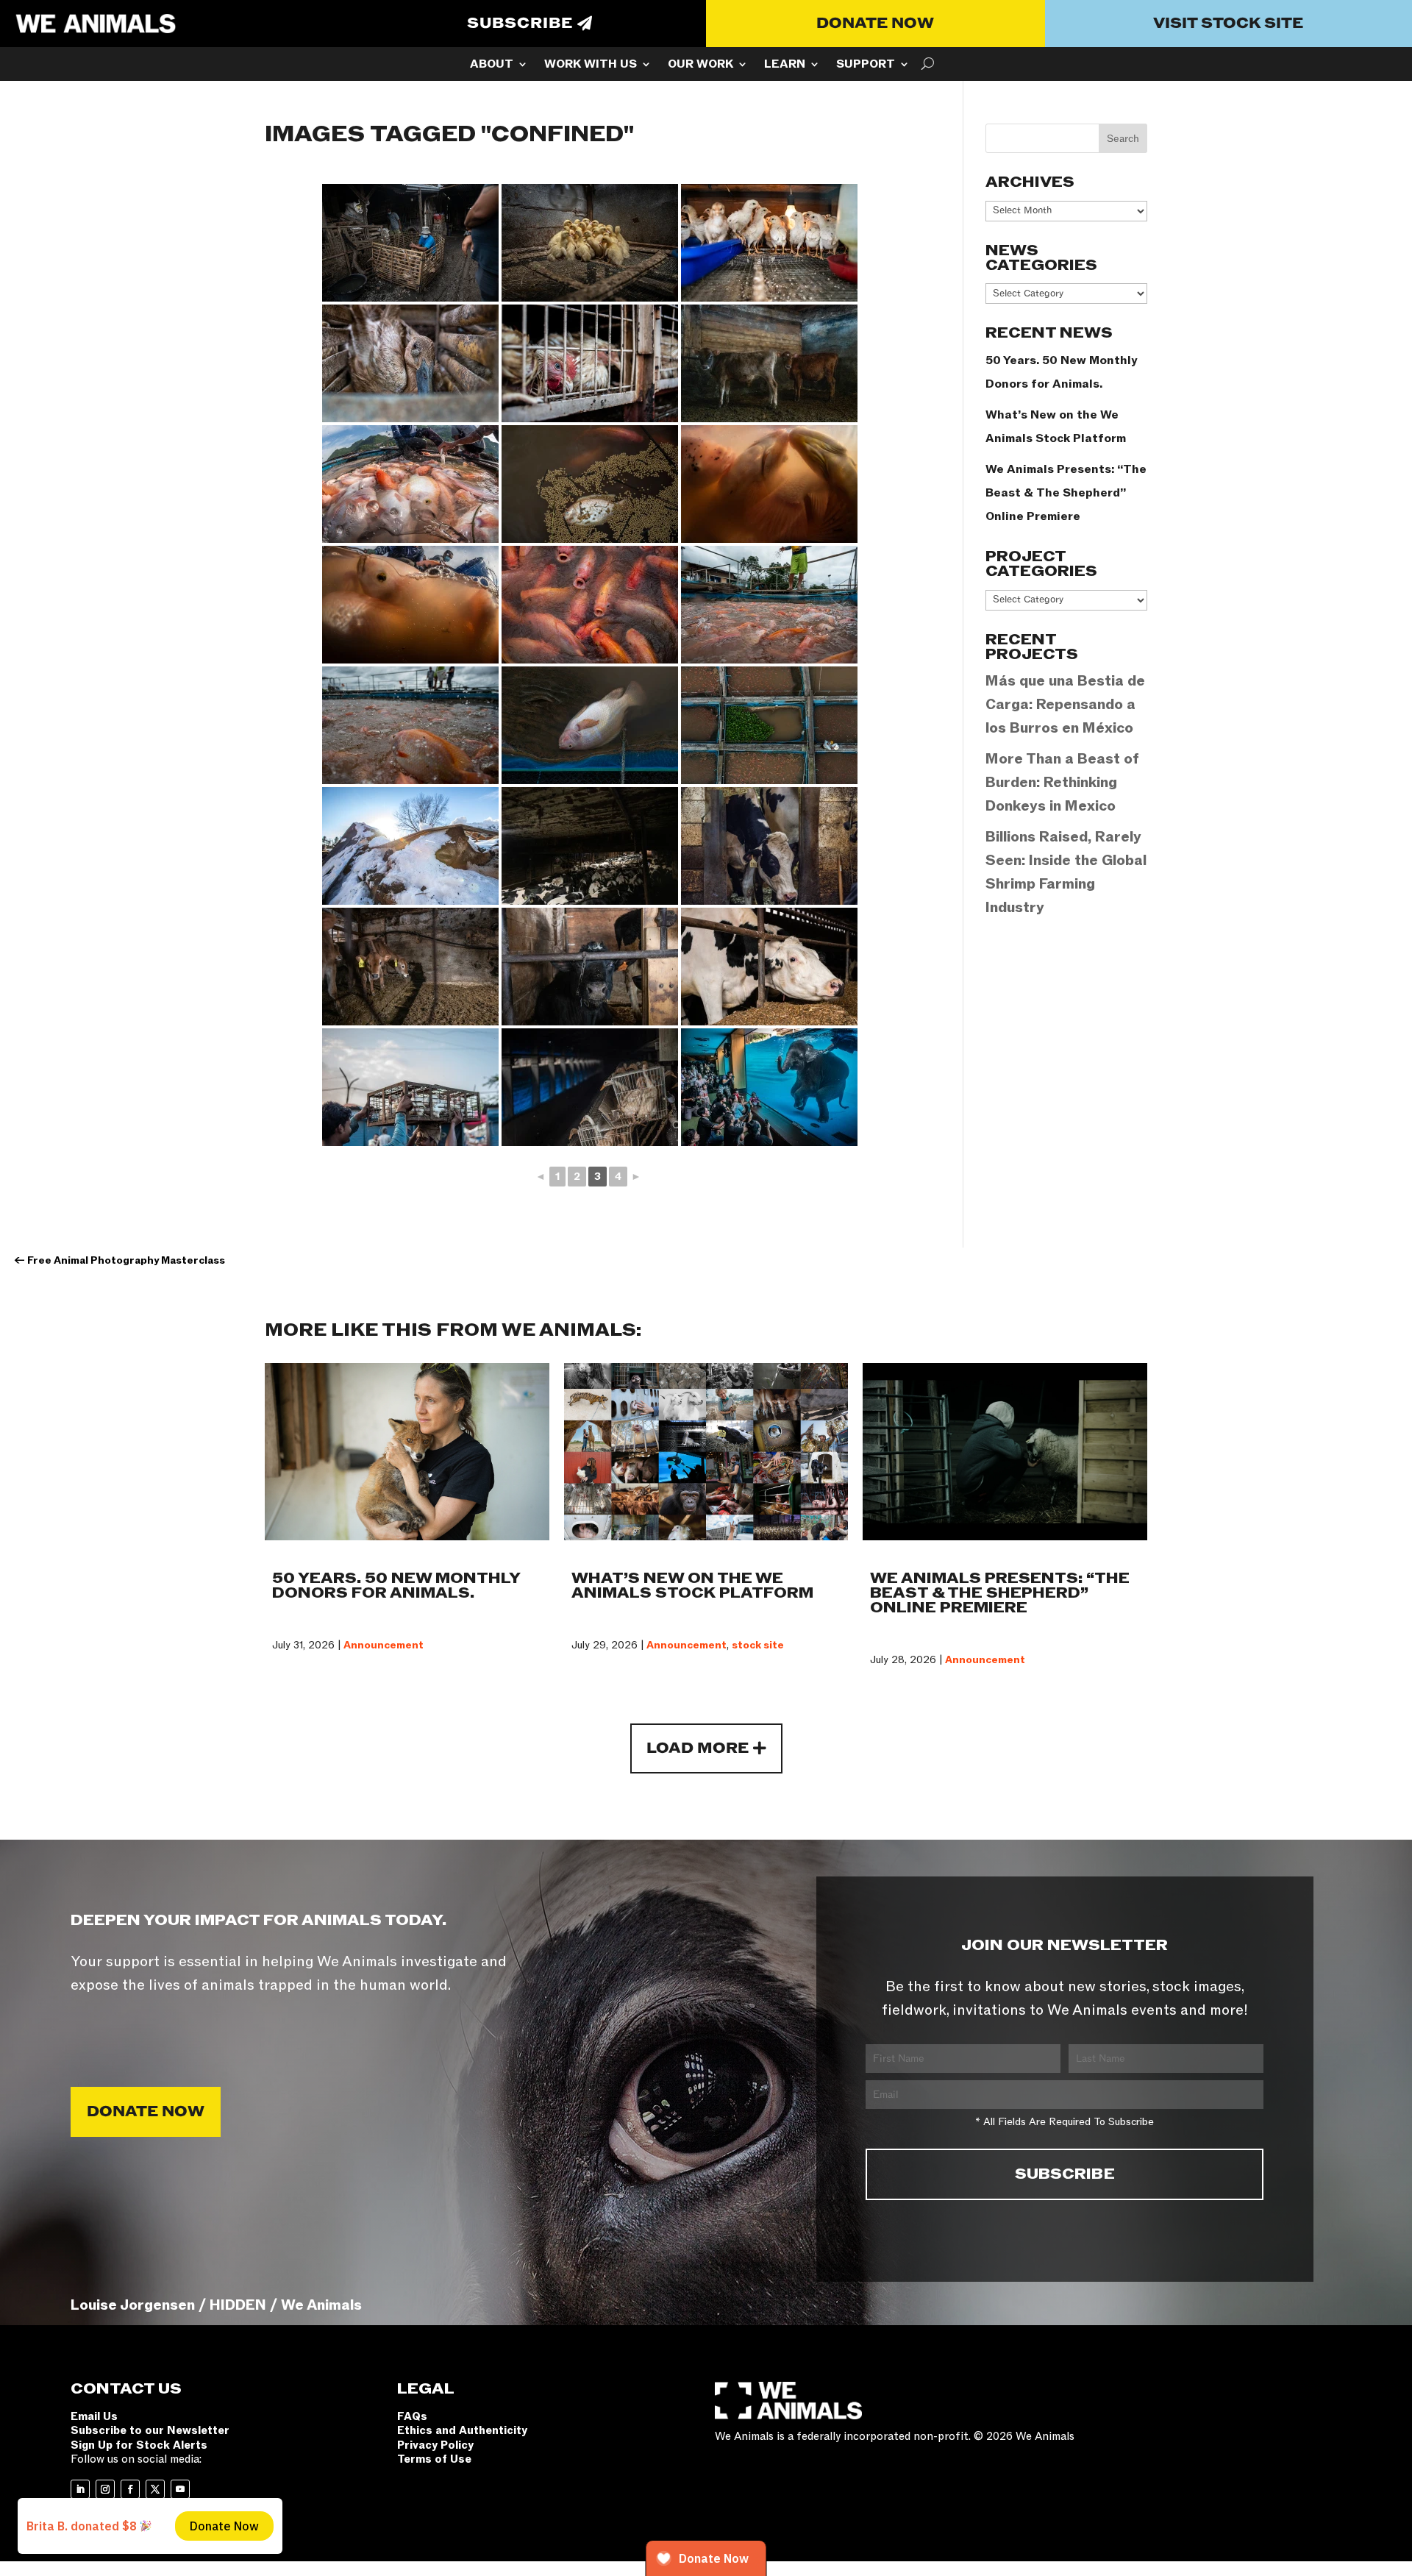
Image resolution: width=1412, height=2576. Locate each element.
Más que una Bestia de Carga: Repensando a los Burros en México (1065, 705)
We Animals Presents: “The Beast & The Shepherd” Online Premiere (1066, 493)
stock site (758, 1645)
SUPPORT (866, 65)
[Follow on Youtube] (180, 2489)
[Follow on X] (155, 2489)
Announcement (384, 1645)
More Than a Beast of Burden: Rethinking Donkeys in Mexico (1062, 783)
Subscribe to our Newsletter (150, 2430)
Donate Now (875, 24)
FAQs (412, 2416)
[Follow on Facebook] (130, 2489)
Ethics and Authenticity (462, 2430)
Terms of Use (434, 2459)
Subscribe (520, 24)
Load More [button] (698, 1748)
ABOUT (492, 65)
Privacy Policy (435, 2445)
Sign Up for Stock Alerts (139, 2445)
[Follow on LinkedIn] (80, 2489)
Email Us (94, 2416)
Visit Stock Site (1228, 24)
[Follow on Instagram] (105, 2489)
